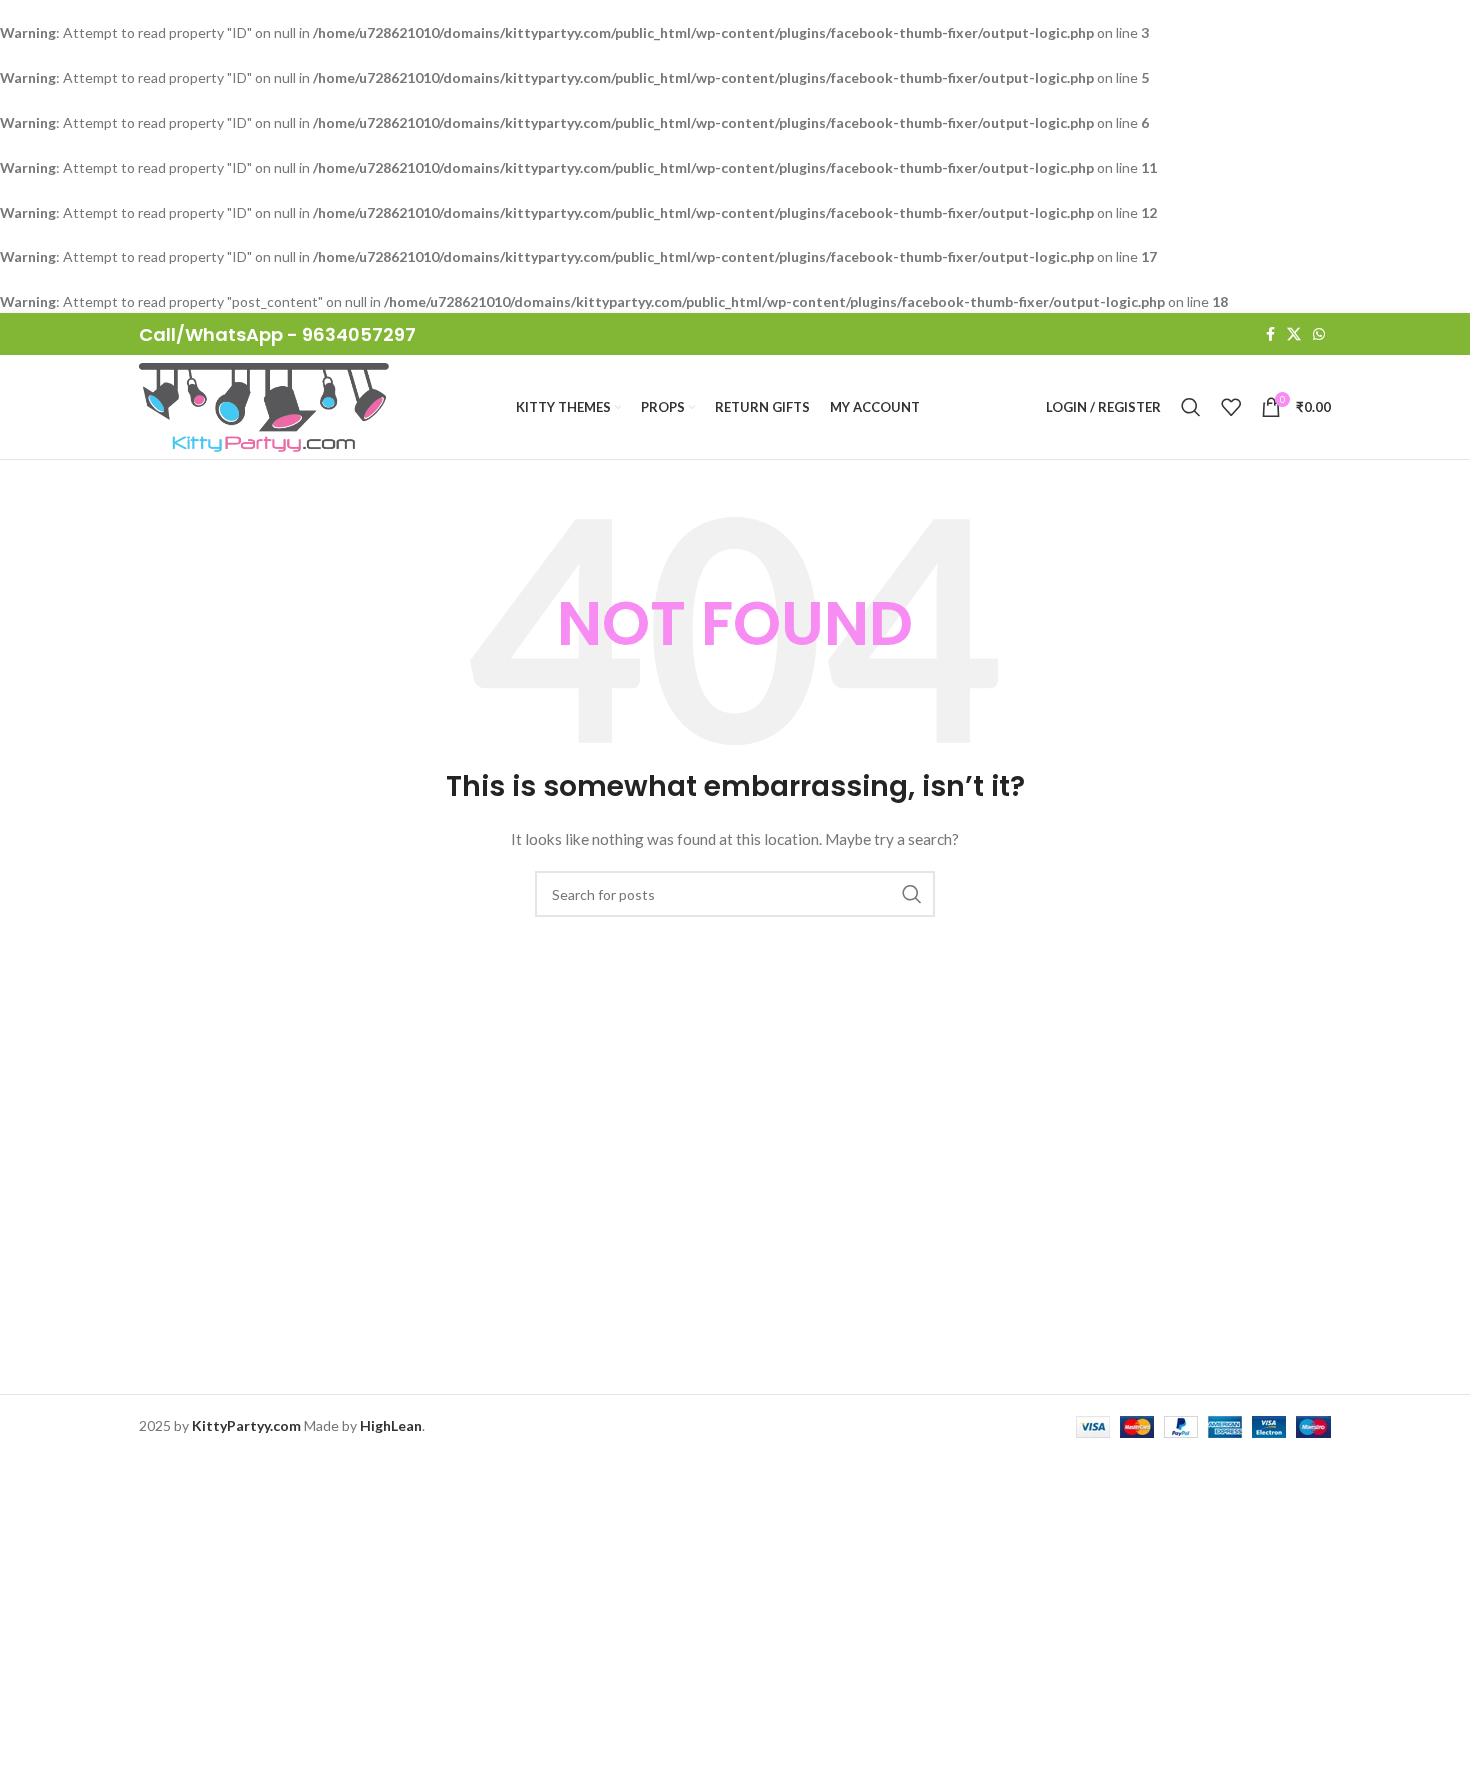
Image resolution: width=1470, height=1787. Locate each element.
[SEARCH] (912, 894)
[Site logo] (264, 405)
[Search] (1191, 407)
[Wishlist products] (1231, 407)
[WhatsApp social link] (1319, 334)
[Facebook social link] (1270, 334)
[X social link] (1294, 334)
